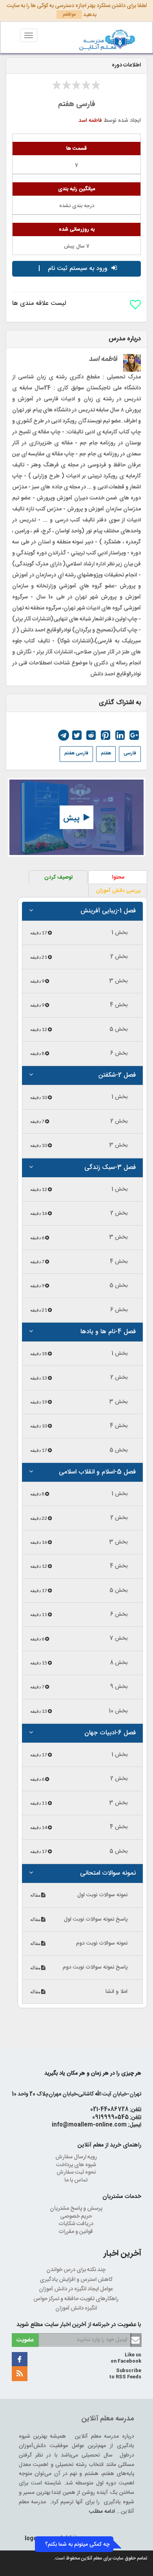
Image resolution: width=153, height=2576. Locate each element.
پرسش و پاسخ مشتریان (77, 2209)
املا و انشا (117, 1992)
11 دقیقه (39, 1614)
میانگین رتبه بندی (76, 189)
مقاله (36, 1895)
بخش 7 (118, 1638)
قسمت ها (76, 149)
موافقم (69, 15)
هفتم (106, 753)
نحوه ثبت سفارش (77, 2172)
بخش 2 (119, 957)
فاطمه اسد (90, 121)
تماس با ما (76, 2180)
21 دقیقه (39, 957)
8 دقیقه (38, 1053)
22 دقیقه (39, 1518)
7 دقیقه (38, 1121)
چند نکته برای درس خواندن (76, 2270)
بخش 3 (118, 981)
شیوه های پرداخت (77, 2165)
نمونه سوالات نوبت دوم (102, 1943)
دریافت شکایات (77, 2224)
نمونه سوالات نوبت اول (102, 1895)
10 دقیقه (39, 1097)
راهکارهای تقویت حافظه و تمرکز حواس (76, 2299)
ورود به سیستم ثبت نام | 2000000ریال (73, 270)
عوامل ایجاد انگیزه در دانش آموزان (76, 2289)
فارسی (130, 753)
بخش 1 (119, 933)
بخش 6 (119, 1053)
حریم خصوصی (76, 2216)
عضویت (25, 2340)
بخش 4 (119, 1005)
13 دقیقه (39, 1378)
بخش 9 (119, 1687)
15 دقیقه (39, 1663)
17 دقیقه (39, 933)
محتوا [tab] (118, 877)
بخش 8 (119, 1663)
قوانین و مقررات (76, 2232)
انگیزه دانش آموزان (77, 2308)
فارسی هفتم (76, 753)
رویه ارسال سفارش (77, 2157)
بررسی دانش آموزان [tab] (118, 891)
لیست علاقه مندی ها (39, 304)
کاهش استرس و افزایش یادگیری (77, 2280)
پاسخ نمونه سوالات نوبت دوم (95, 1967)
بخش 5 (118, 1029)
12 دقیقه (39, 1029)
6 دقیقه (38, 1238)
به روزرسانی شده (77, 229)
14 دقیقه (39, 1827)
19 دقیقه (39, 1402)
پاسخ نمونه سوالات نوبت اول (96, 1919)
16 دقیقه (39, 1213)
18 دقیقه (39, 1353)
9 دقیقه (38, 981)
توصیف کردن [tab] (59, 877)
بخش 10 (118, 1711)
